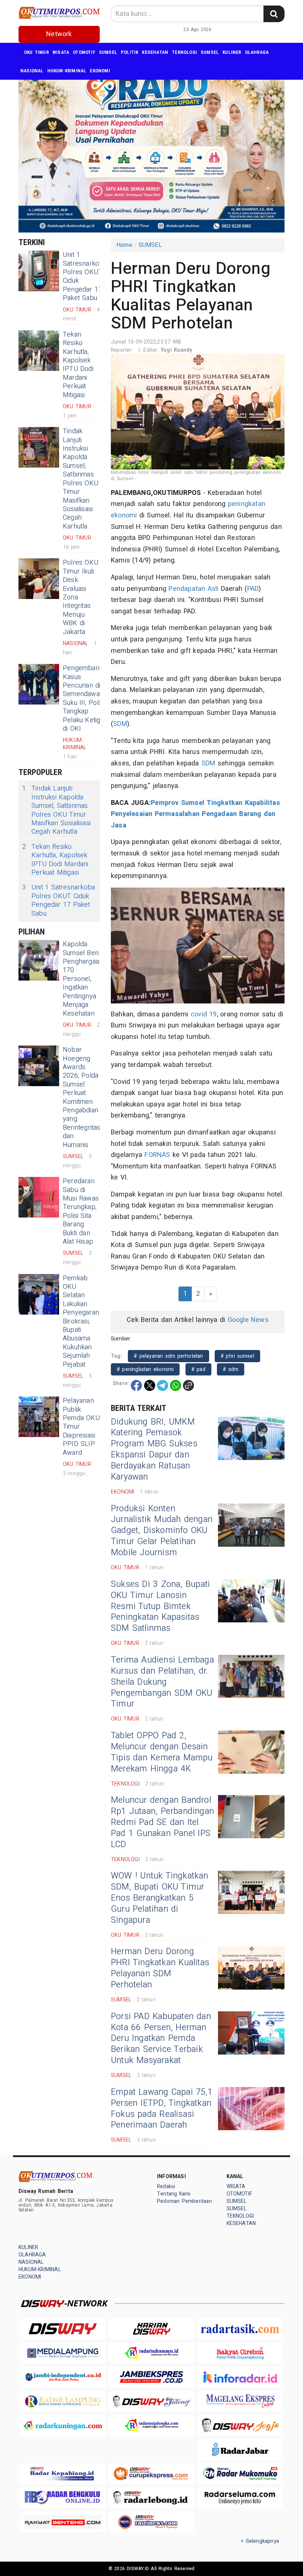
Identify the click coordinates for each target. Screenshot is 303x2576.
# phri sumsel (237, 1356)
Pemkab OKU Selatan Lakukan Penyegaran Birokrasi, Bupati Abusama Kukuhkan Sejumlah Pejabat (81, 1321)
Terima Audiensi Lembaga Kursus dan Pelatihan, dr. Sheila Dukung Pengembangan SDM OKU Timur (162, 1682)
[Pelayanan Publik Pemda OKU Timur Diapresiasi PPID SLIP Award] (39, 1417)
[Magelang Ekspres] (240, 2401)
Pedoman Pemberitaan (185, 2201)
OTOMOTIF (84, 52)
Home (124, 245)
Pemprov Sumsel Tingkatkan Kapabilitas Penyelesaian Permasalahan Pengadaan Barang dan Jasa (195, 814)
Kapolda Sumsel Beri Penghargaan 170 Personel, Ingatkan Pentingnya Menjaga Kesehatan (83, 979)
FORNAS (157, 1155)
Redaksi (166, 2186)
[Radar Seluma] (240, 2498)
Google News (248, 1320)
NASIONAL (32, 71)
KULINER (232, 52)
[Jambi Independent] (63, 2377)
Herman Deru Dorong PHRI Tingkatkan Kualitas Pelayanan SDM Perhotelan (160, 1968)
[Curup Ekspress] (151, 2474)
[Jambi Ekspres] (151, 2377)
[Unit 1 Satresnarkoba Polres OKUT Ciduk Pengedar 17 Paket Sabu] (39, 271)
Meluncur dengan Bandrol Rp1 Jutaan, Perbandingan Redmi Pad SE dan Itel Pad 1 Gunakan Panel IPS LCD (162, 1822)
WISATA (61, 52)
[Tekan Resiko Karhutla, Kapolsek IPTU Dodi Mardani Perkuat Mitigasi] (39, 351)
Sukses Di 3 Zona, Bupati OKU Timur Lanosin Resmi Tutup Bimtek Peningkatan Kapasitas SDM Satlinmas (160, 1606)
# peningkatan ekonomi (145, 1369)
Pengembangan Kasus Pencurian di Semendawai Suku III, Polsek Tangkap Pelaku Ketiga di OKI (86, 698)
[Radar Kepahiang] (63, 2474)
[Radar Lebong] (151, 2498)
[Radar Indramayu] (151, 2353)
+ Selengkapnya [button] (260, 2541)
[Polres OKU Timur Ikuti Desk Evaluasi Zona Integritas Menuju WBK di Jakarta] (39, 579)
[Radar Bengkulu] (63, 2498)
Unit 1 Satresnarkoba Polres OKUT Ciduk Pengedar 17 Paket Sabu (85, 276)
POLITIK (130, 52)
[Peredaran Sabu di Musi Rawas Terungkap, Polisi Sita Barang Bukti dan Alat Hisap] (39, 1197)
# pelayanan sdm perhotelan (168, 1356)
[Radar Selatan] (151, 2522)
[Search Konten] (274, 14)
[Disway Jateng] (151, 2401)
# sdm (231, 1369)
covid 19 (204, 1014)
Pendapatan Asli (193, 589)
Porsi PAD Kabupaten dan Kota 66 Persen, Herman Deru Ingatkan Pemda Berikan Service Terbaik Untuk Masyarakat (161, 2039)
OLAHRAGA (257, 52)
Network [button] (59, 34)
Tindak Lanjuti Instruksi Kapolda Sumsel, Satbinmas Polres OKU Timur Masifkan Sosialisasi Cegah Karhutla (81, 479)
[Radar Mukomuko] (240, 2474)
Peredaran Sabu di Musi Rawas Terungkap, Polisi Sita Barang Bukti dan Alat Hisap (81, 1211)
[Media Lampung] (63, 2353)
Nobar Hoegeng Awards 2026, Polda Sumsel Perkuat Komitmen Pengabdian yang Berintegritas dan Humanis (82, 1097)
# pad (198, 1369)
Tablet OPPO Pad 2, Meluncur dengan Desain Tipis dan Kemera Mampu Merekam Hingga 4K (162, 1752)
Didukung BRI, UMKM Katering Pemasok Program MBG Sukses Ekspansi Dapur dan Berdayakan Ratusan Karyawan (154, 1450)
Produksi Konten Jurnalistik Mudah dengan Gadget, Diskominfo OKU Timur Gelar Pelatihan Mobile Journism (162, 1531)
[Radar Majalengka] (151, 2425)
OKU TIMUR (36, 52)
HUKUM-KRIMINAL (67, 71)
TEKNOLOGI (184, 52)
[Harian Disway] (151, 2329)
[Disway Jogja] (240, 2425)
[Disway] (63, 2329)
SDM (120, 724)
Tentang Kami (174, 2194)
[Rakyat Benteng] (63, 2522)
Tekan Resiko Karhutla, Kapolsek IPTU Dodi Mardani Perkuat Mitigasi (78, 365)
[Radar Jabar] (240, 2449)
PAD (253, 589)
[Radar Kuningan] (63, 2425)
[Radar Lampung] (63, 2401)
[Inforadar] (240, 2377)
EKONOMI (100, 71)
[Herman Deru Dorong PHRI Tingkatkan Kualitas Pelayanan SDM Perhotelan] (251, 1968)
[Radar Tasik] (240, 2329)
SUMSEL (108, 52)
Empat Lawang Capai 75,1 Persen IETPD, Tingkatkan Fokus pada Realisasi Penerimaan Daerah (162, 2109)
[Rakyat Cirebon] (240, 2353)
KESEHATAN (155, 52)
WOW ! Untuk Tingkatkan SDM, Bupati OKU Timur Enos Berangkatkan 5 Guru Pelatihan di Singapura (160, 1898)
